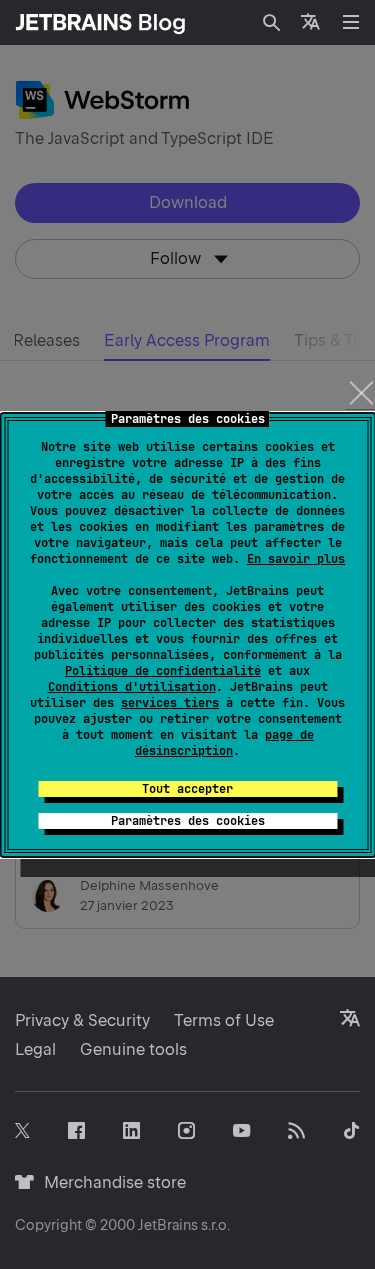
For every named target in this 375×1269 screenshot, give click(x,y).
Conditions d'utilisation (132, 687)
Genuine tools (133, 1049)
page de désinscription (224, 743)
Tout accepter (187, 789)
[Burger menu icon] (351, 22)
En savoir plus (296, 559)
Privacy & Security (82, 1020)
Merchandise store (109, 1182)
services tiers (170, 703)
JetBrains (168, 1225)
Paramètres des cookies (188, 821)
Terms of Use (224, 1020)
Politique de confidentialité (163, 671)
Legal (35, 1049)
